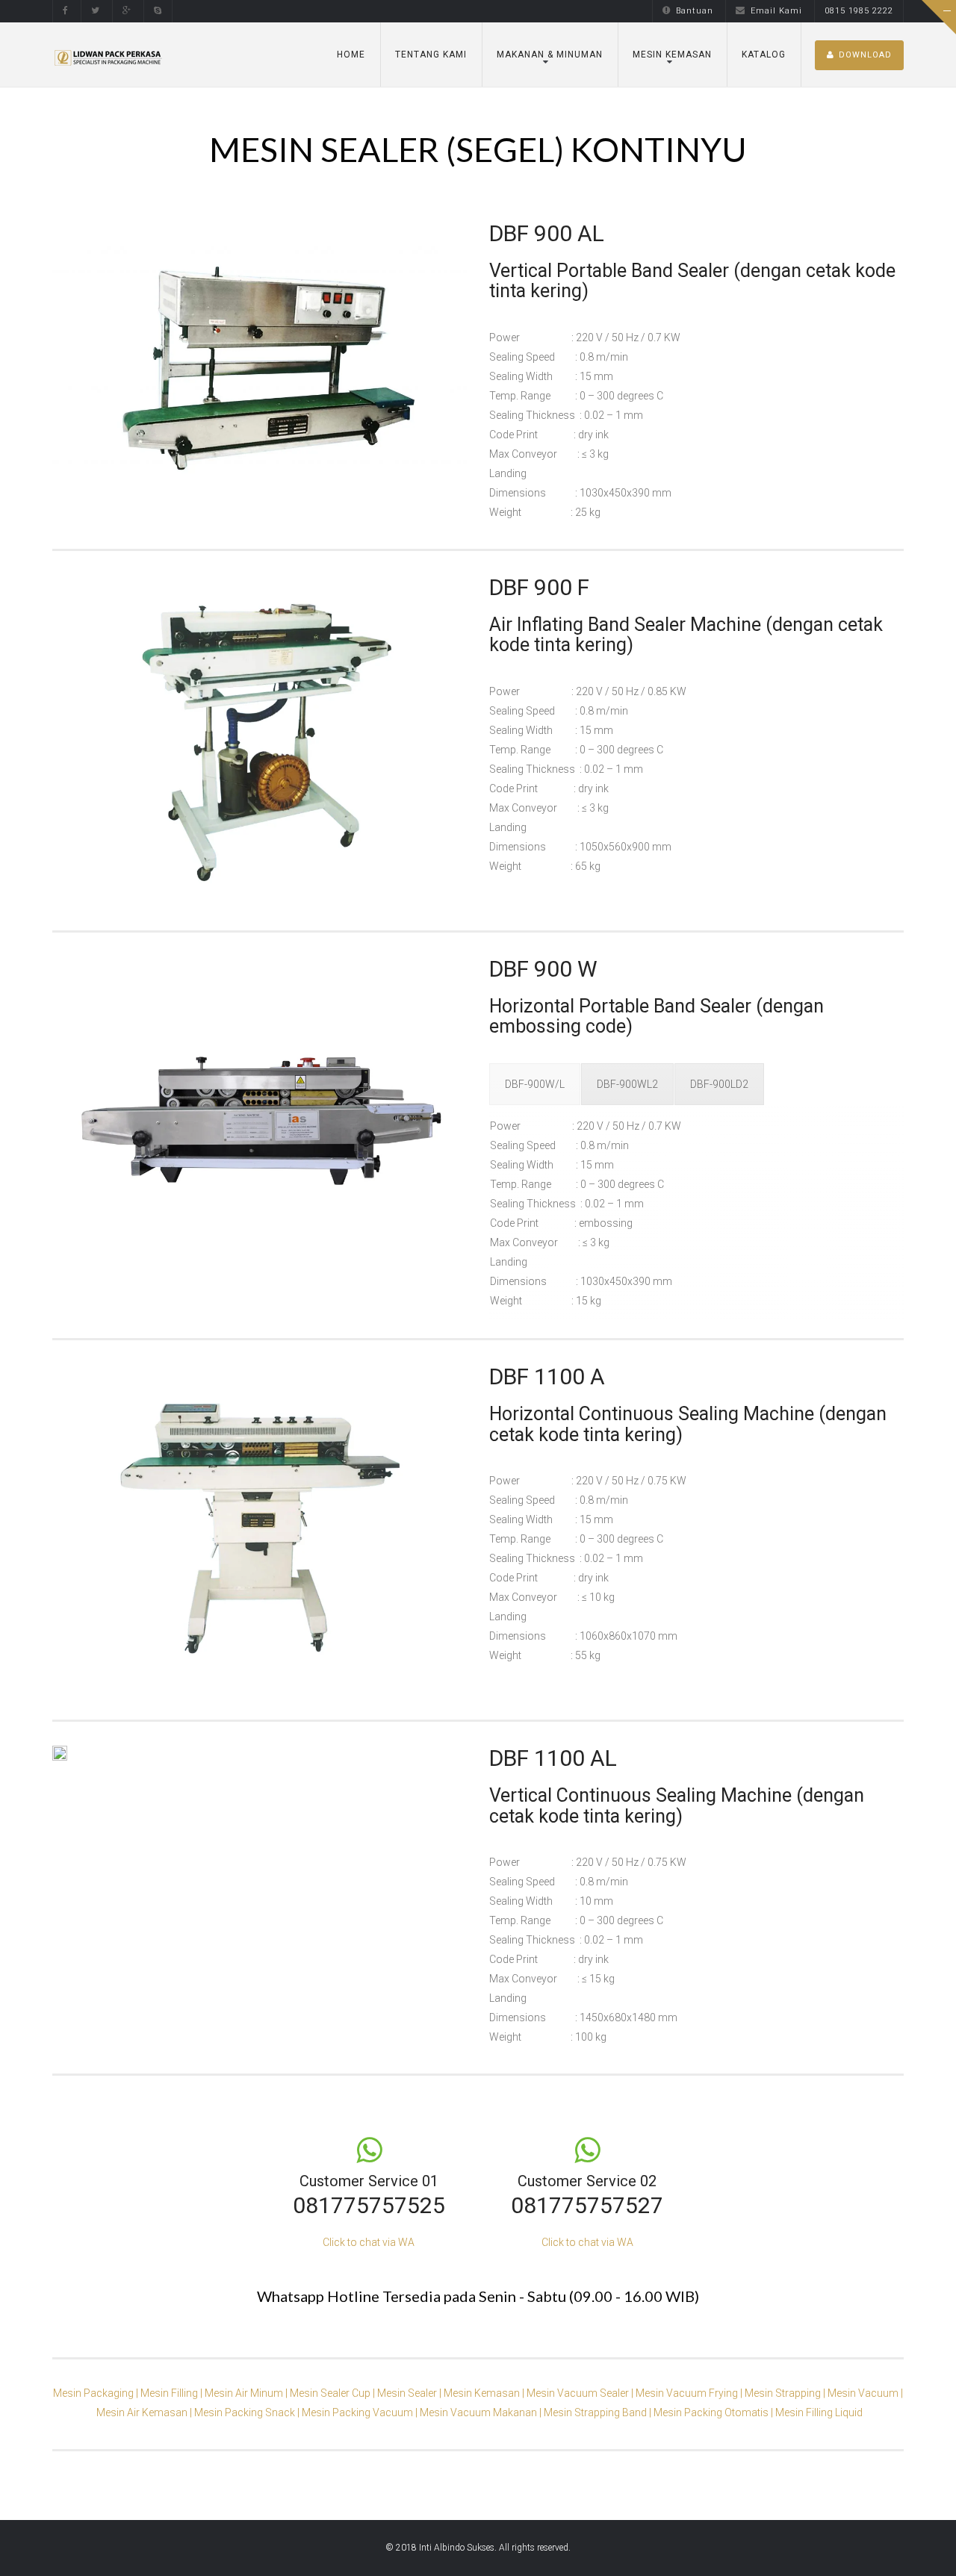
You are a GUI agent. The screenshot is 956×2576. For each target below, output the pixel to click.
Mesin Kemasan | (485, 2393)
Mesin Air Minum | (247, 2393)
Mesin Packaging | (97, 2393)
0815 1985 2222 (859, 11)
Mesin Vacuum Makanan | (482, 2412)
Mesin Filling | (173, 2393)
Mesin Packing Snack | (248, 2412)
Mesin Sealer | (410, 2393)
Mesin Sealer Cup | (333, 2393)
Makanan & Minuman (550, 55)
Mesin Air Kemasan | (145, 2412)
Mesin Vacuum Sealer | (581, 2393)
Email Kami (776, 11)
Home (351, 55)
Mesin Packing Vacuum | (361, 2412)
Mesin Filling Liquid (819, 2412)
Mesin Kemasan (672, 55)
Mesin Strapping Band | (599, 2412)
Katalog (764, 55)
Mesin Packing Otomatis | (714, 2412)
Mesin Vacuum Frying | (690, 2393)
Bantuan (695, 11)
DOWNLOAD (865, 55)
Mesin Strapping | (786, 2393)
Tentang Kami (431, 55)
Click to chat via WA (369, 2242)
